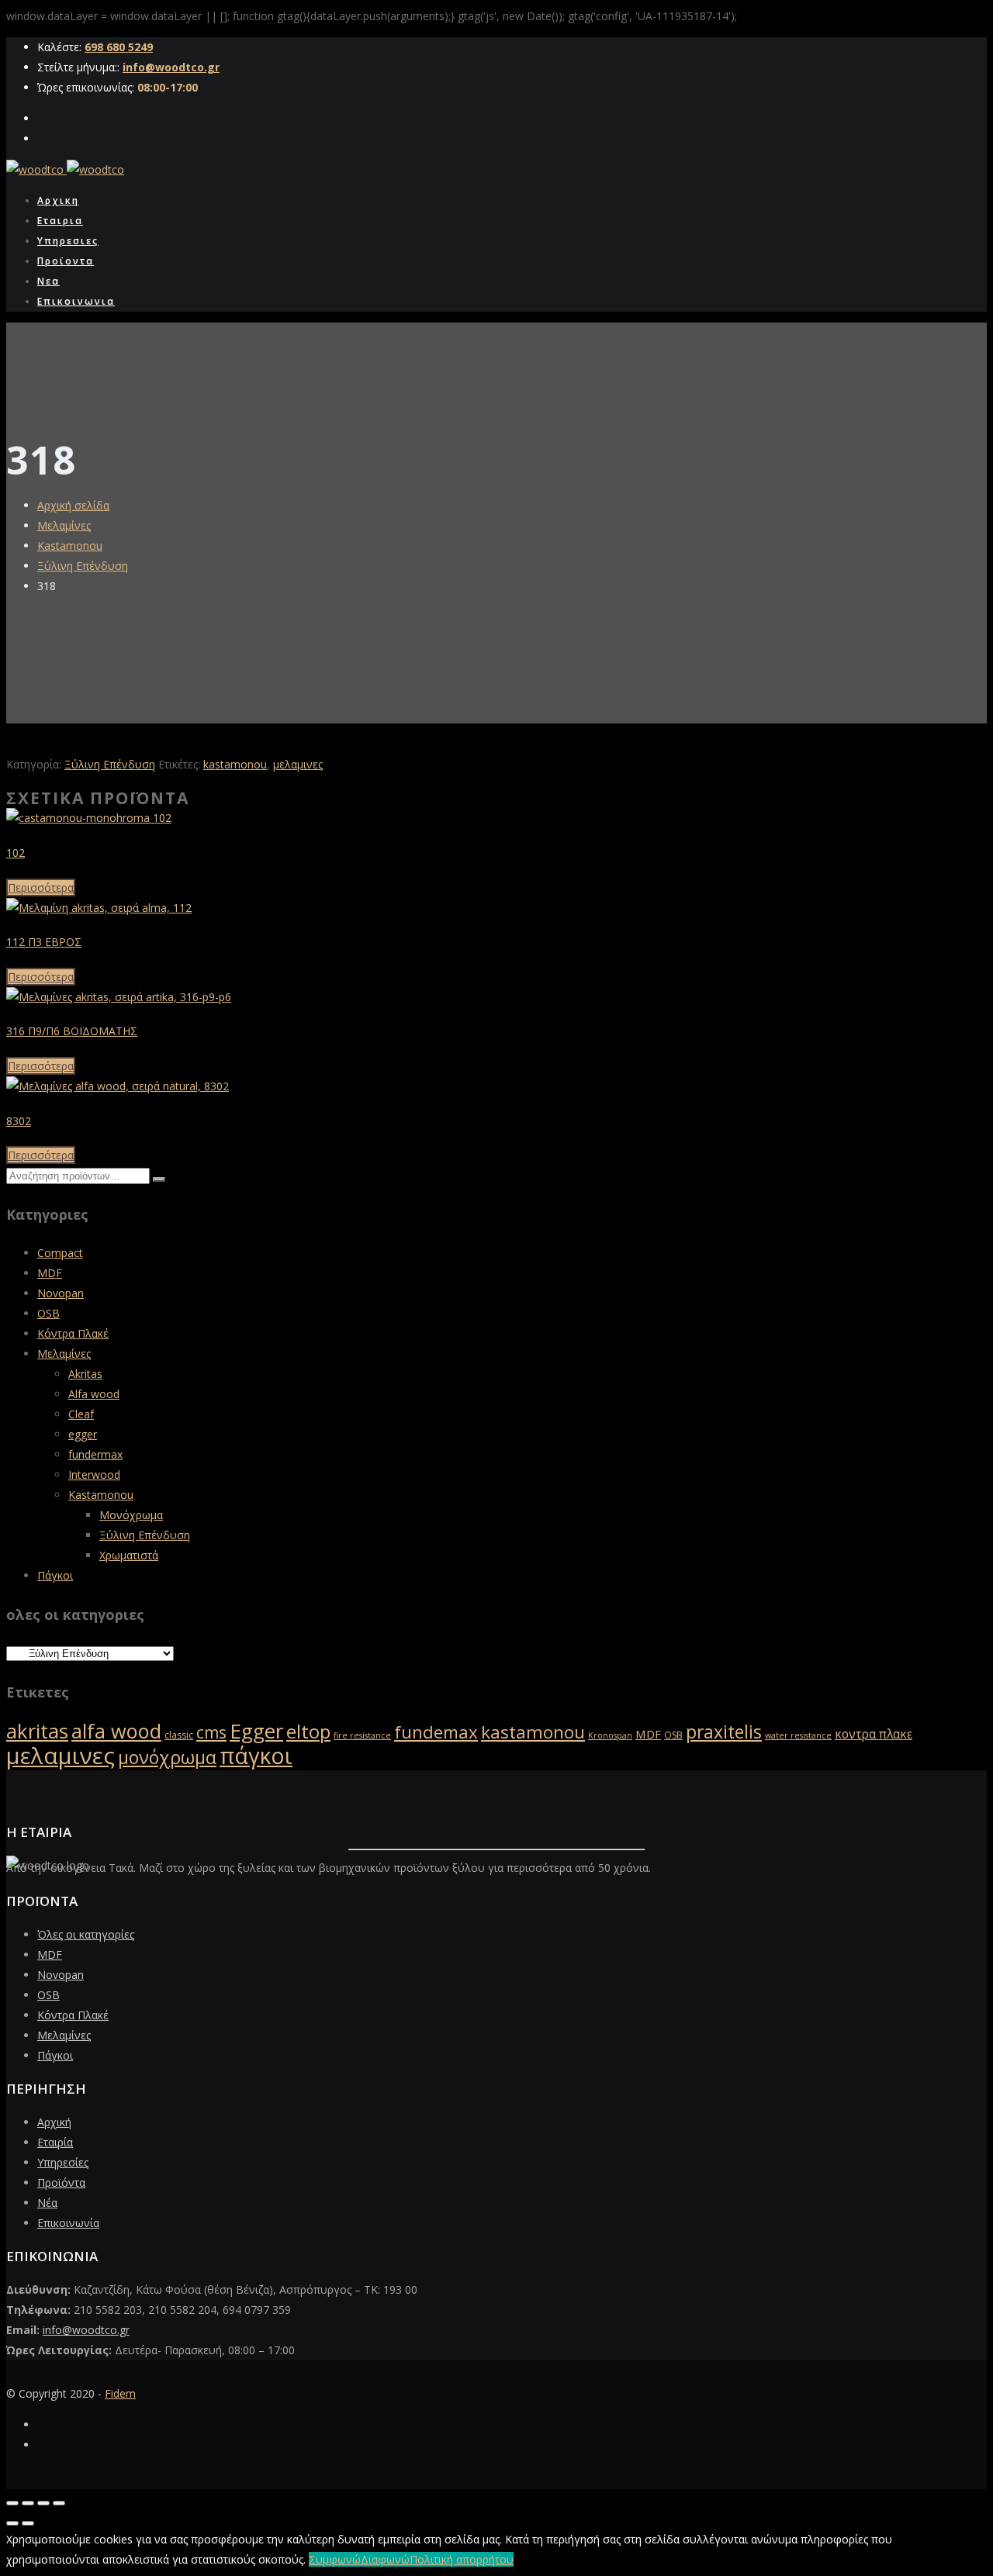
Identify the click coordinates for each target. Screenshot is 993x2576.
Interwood (94, 1474)
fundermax (95, 1454)
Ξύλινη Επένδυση (83, 566)
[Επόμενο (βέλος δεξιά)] (28, 2523)
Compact (60, 1253)
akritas (37, 1731)
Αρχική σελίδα (73, 505)
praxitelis (724, 1732)
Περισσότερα (41, 887)
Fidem (120, 2393)
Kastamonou (70, 546)
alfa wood (116, 1731)
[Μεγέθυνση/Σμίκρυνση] (12, 2503)
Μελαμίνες (64, 525)
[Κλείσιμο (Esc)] (59, 2503)
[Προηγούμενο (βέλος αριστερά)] (12, 2523)
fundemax (436, 1732)
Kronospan (610, 1735)
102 (16, 853)
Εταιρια (60, 221)
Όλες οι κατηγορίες (86, 1934)
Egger (256, 1731)
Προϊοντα (66, 261)
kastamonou (235, 764)
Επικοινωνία (68, 2223)
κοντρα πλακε (874, 1734)
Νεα (48, 281)
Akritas (85, 1374)
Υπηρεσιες (68, 241)
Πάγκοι (55, 1575)
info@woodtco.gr (171, 67)
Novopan (61, 1293)
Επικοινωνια (76, 301)
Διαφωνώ (385, 2559)
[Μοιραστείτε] (43, 2503)
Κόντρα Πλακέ (73, 1333)
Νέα (47, 2203)
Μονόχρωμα (131, 1515)
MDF (50, 1273)
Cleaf (81, 1414)
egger (83, 1434)
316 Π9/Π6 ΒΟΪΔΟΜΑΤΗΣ (72, 1031)
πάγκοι (256, 1756)
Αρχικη (58, 200)
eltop (308, 1732)
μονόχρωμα (167, 1757)
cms (211, 1732)
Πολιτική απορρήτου (462, 2559)
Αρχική (54, 2122)
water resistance (798, 1735)
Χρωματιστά (129, 1555)
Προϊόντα (61, 2182)
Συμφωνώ (335, 2559)
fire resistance (362, 1735)
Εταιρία (55, 2142)
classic (179, 1735)
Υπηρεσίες (63, 2162)
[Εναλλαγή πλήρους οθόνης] (28, 2503)
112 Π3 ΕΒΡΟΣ (44, 942)
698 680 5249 (119, 47)
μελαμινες (298, 764)
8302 (19, 1121)
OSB (48, 1313)
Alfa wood (94, 1394)
